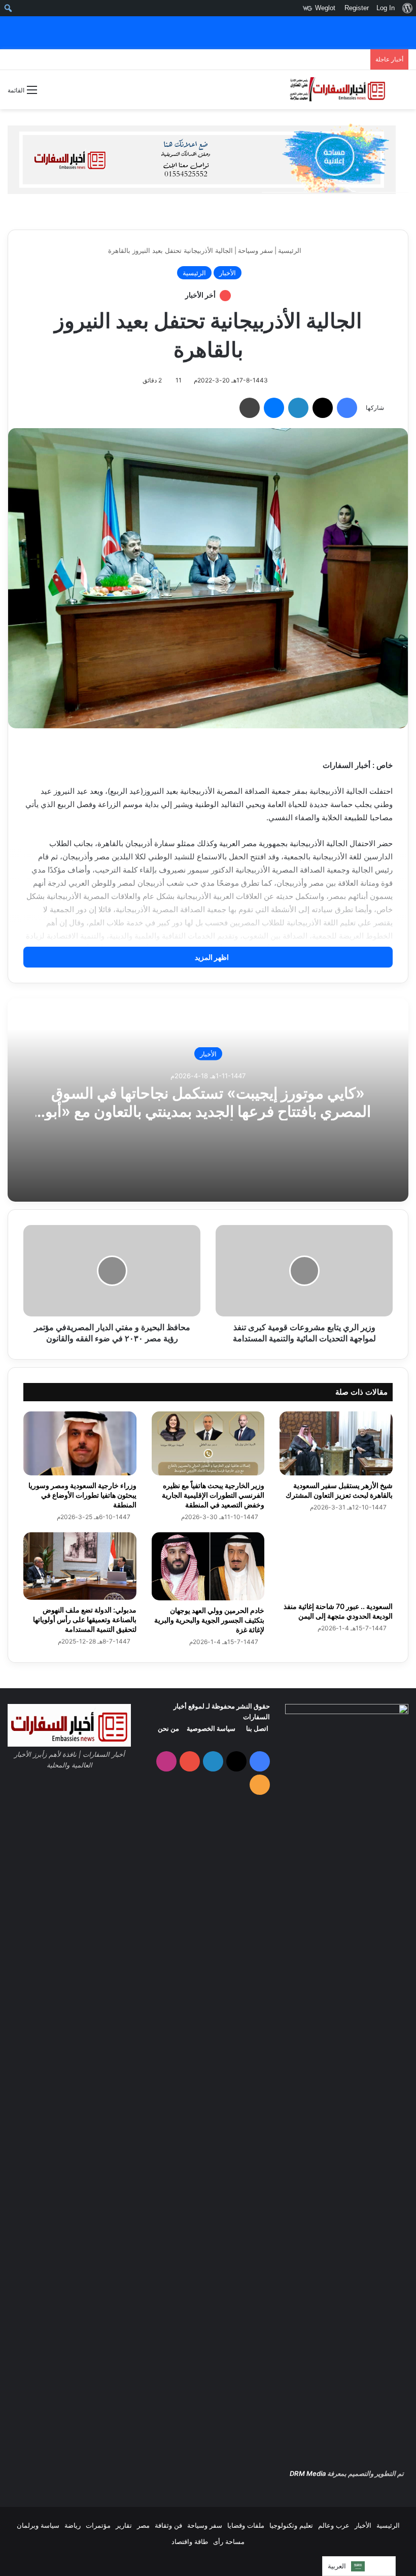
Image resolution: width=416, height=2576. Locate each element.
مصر (143, 2525)
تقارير (124, 2525)
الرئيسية (291, 250)
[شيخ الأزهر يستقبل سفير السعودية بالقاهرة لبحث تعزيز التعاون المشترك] (336, 1443)
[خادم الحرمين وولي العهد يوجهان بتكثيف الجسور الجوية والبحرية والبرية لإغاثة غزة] (208, 1566)
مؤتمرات (98, 2525)
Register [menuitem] (357, 8)
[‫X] (323, 408)
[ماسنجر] (274, 408)
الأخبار (228, 273)
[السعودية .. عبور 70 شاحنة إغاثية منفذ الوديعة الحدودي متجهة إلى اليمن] (336, 1564)
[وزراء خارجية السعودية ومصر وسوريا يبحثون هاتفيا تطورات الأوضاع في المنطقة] (80, 1443)
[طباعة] (250, 408)
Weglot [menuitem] (325, 8)
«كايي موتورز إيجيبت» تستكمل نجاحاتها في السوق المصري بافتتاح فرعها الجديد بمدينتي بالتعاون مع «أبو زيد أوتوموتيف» (208, 1111)
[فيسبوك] (347, 408)
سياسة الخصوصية (211, 1728)
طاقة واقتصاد (190, 2541)
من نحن (168, 1728)
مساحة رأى (229, 2541)
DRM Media (308, 2473)
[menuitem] (407, 8)
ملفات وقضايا (246, 2525)
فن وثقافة (168, 2525)
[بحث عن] (403, 93)
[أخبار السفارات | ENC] (337, 90)
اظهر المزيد (211, 957)
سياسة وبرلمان (38, 2525)
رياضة (73, 2525)
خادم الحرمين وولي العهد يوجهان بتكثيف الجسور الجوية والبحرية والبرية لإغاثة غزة (209, 1620)
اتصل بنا (257, 1728)
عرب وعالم (334, 2525)
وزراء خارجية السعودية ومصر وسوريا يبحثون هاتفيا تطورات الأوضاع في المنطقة (82, 1495)
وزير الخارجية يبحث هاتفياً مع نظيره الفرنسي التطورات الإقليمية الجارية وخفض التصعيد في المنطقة (213, 1495)
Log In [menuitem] (386, 8)
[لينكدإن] (298, 408)
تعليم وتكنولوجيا (291, 2525)
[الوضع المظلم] (50, 94)
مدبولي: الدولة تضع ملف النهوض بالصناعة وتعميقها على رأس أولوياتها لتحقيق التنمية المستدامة (85, 1619)
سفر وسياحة (255, 250)
